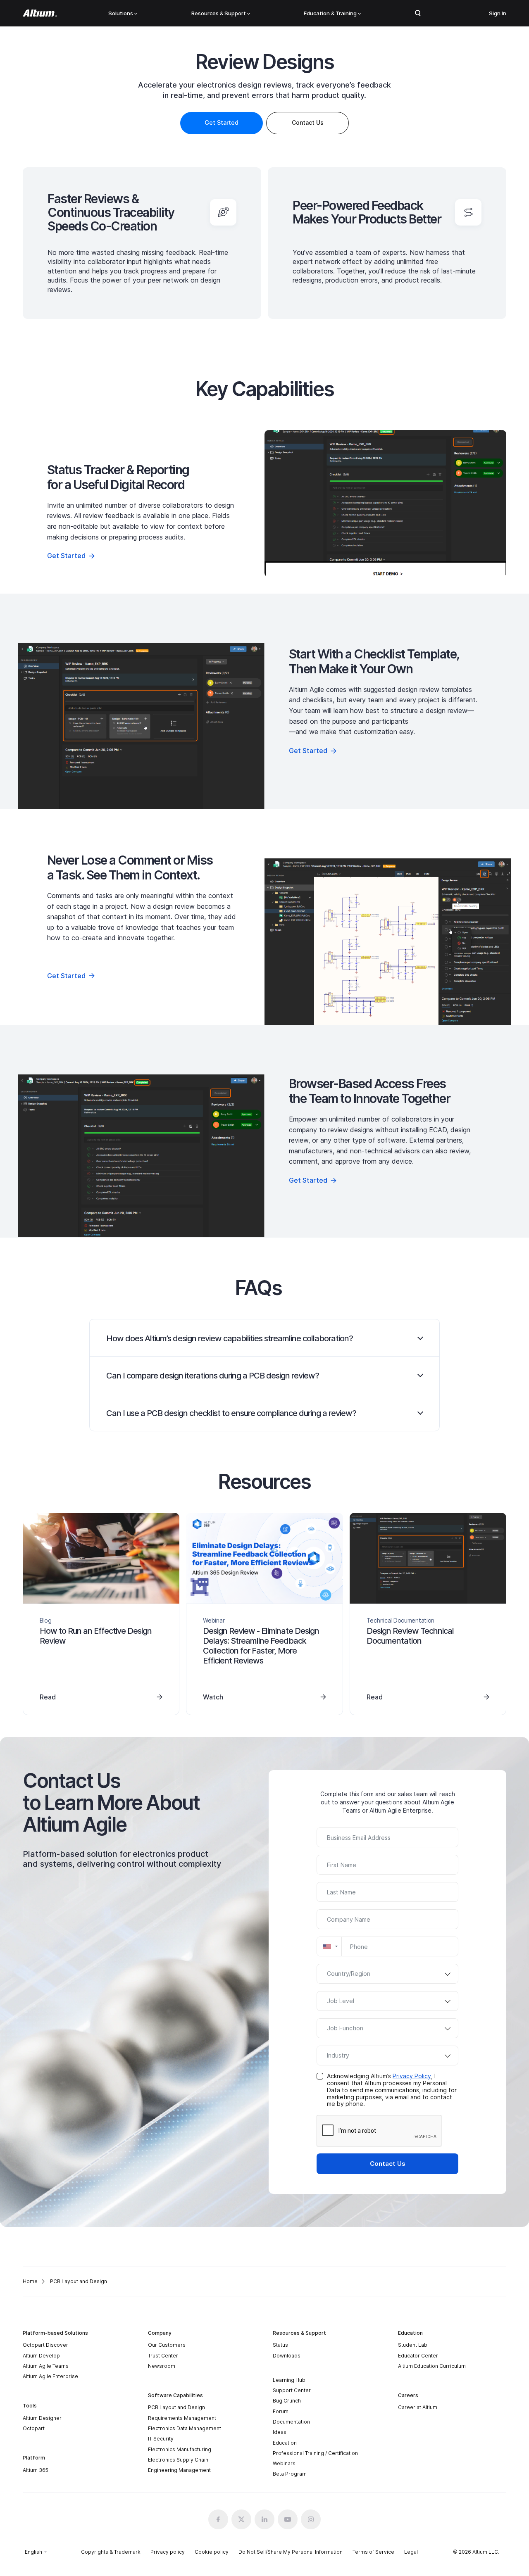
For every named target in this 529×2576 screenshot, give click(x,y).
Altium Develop (41, 2356)
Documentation (291, 2422)
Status (280, 2345)
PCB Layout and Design (176, 2407)
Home (30, 2281)
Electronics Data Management (185, 2428)
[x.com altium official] (241, 2519)
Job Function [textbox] (345, 2028)
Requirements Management (182, 2418)
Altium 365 (36, 2470)
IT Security (161, 2439)
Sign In (498, 13)
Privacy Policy (412, 2076)
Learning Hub (289, 2380)
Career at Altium (418, 2407)
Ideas (280, 2432)
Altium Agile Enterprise (50, 2376)
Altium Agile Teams (46, 2366)
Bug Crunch (287, 2401)
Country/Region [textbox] (349, 1974)
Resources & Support (219, 13)
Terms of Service (373, 2552)
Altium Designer (42, 2418)
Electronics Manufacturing (180, 2449)
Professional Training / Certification (315, 2453)
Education (285, 2443)
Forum (281, 2411)
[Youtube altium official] (288, 2519)
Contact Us (388, 2164)
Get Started (222, 122)
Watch (213, 1697)
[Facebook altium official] (218, 2519)
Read (48, 1697)
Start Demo (386, 503)
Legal (411, 2552)
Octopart (34, 2428)
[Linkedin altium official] (264, 2519)
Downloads (287, 2356)
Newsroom (162, 2366)
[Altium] (40, 13)
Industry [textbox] (338, 2055)
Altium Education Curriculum (432, 2366)
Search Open (418, 13)
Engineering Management (179, 2470)
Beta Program (290, 2474)
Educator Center (418, 2356)
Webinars (284, 2463)
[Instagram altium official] (311, 2519)
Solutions (121, 13)
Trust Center (163, 2356)
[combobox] (329, 1946)
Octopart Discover (45, 2345)
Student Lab (413, 2345)
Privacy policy (168, 2552)
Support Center (292, 2390)
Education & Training (330, 13)
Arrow (421, 1338)
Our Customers (167, 2345)
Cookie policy (212, 2552)
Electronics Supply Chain (178, 2460)
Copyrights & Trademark (111, 2552)
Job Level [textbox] (341, 2001)
